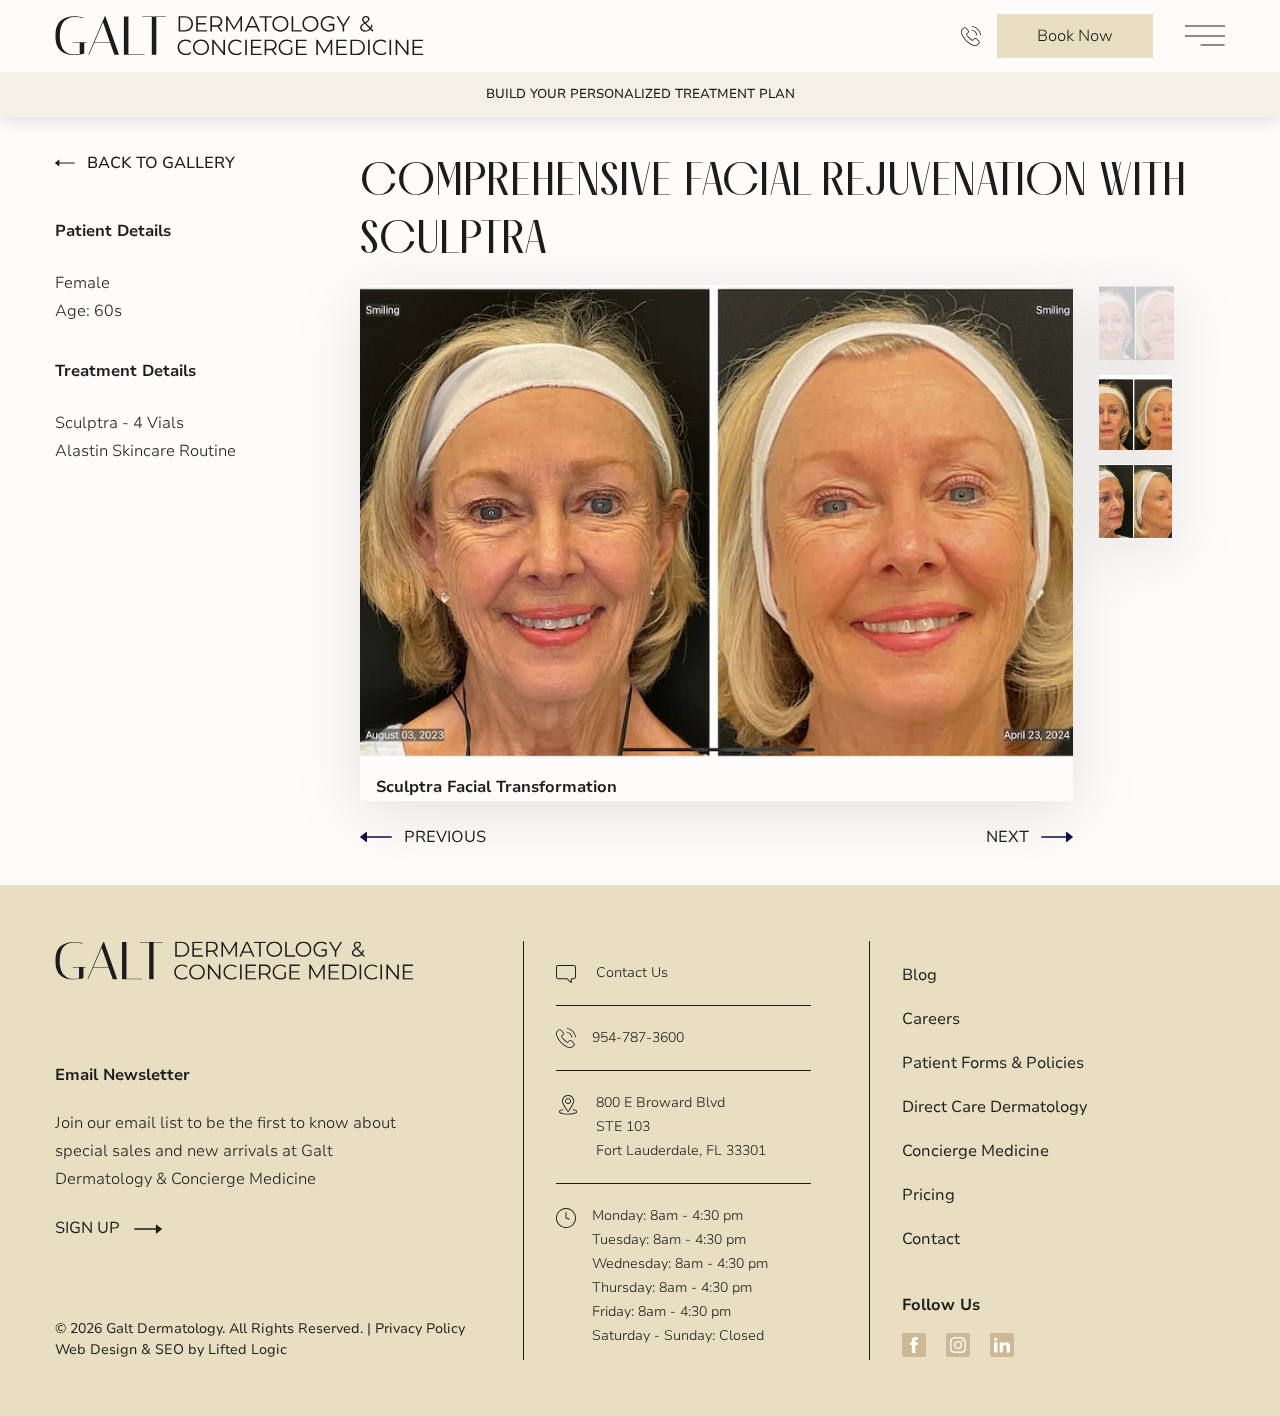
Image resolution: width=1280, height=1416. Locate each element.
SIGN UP (87, 1228)
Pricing (928, 1195)
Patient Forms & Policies (993, 1063)
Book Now (1075, 36)
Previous (445, 837)
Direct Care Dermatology (994, 1107)
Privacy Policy (420, 1328)
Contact (931, 1239)
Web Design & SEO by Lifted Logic (171, 1349)
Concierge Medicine (975, 1151)
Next (1007, 837)
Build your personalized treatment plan (640, 94)
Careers (931, 1019)
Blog (919, 975)
